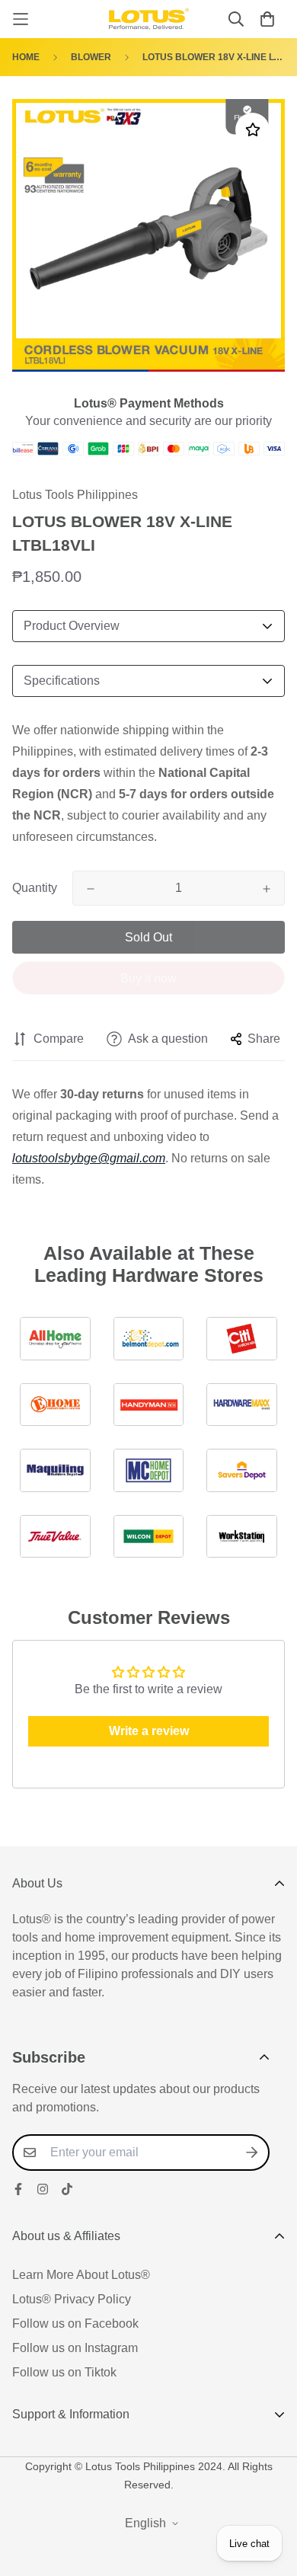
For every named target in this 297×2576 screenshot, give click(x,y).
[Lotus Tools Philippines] (149, 19)
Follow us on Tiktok (64, 2372)
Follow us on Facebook (75, 2324)
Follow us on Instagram (75, 2348)
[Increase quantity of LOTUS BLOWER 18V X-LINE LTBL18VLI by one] (267, 889)
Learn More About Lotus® (81, 2275)
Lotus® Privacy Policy (72, 2299)
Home (26, 57)
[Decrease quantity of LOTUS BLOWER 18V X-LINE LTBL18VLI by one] (91, 889)
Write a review (149, 1731)
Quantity (35, 888)
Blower (91, 57)
